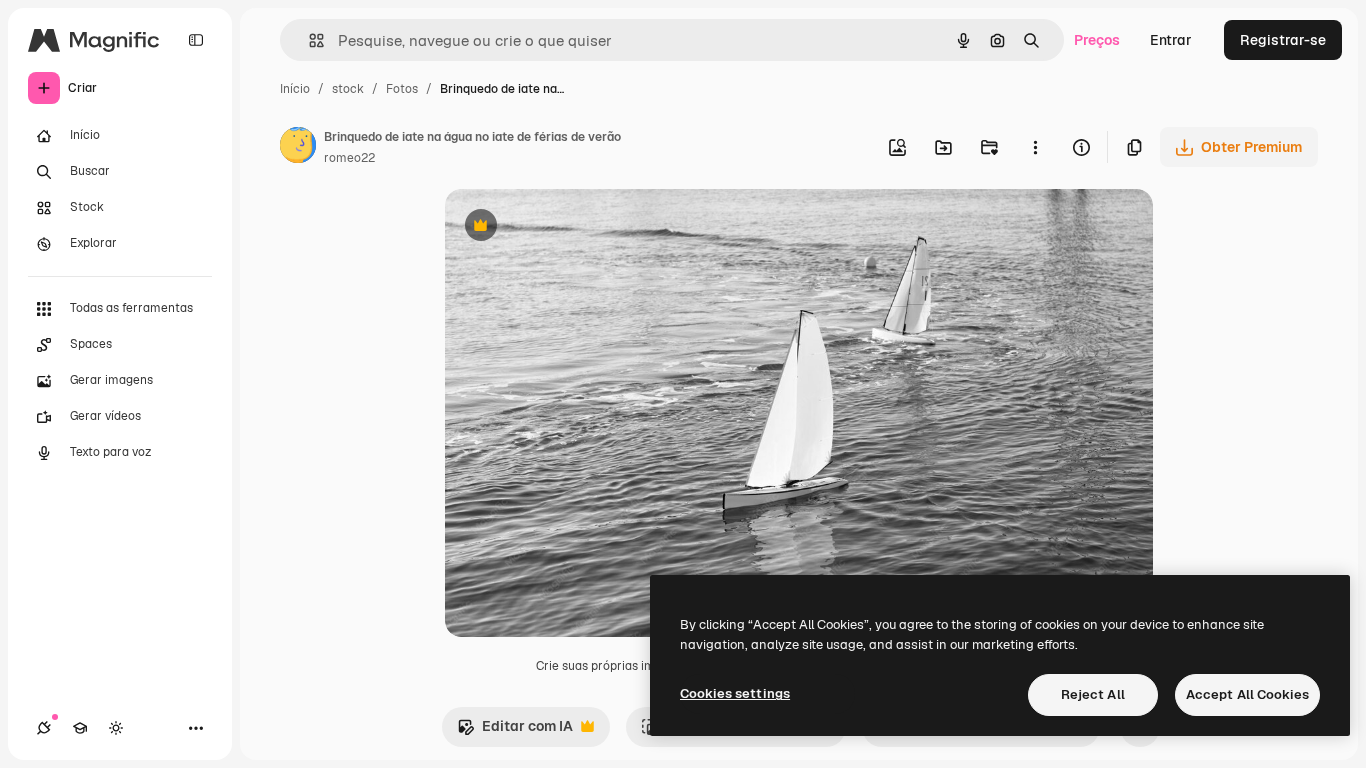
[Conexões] (44, 728)
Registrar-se (1283, 40)
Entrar (1171, 40)
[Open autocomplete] (308, 40)
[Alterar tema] (116, 728)
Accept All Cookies (1247, 694)
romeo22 (349, 158)
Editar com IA (515, 731)
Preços (1097, 40)
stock (348, 89)
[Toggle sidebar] (196, 40)
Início (295, 89)
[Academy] (80, 728)
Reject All (1093, 694)
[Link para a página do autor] (298, 148)
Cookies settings (735, 693)
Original (573, 227)
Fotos (402, 89)
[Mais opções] (1035, 147)
